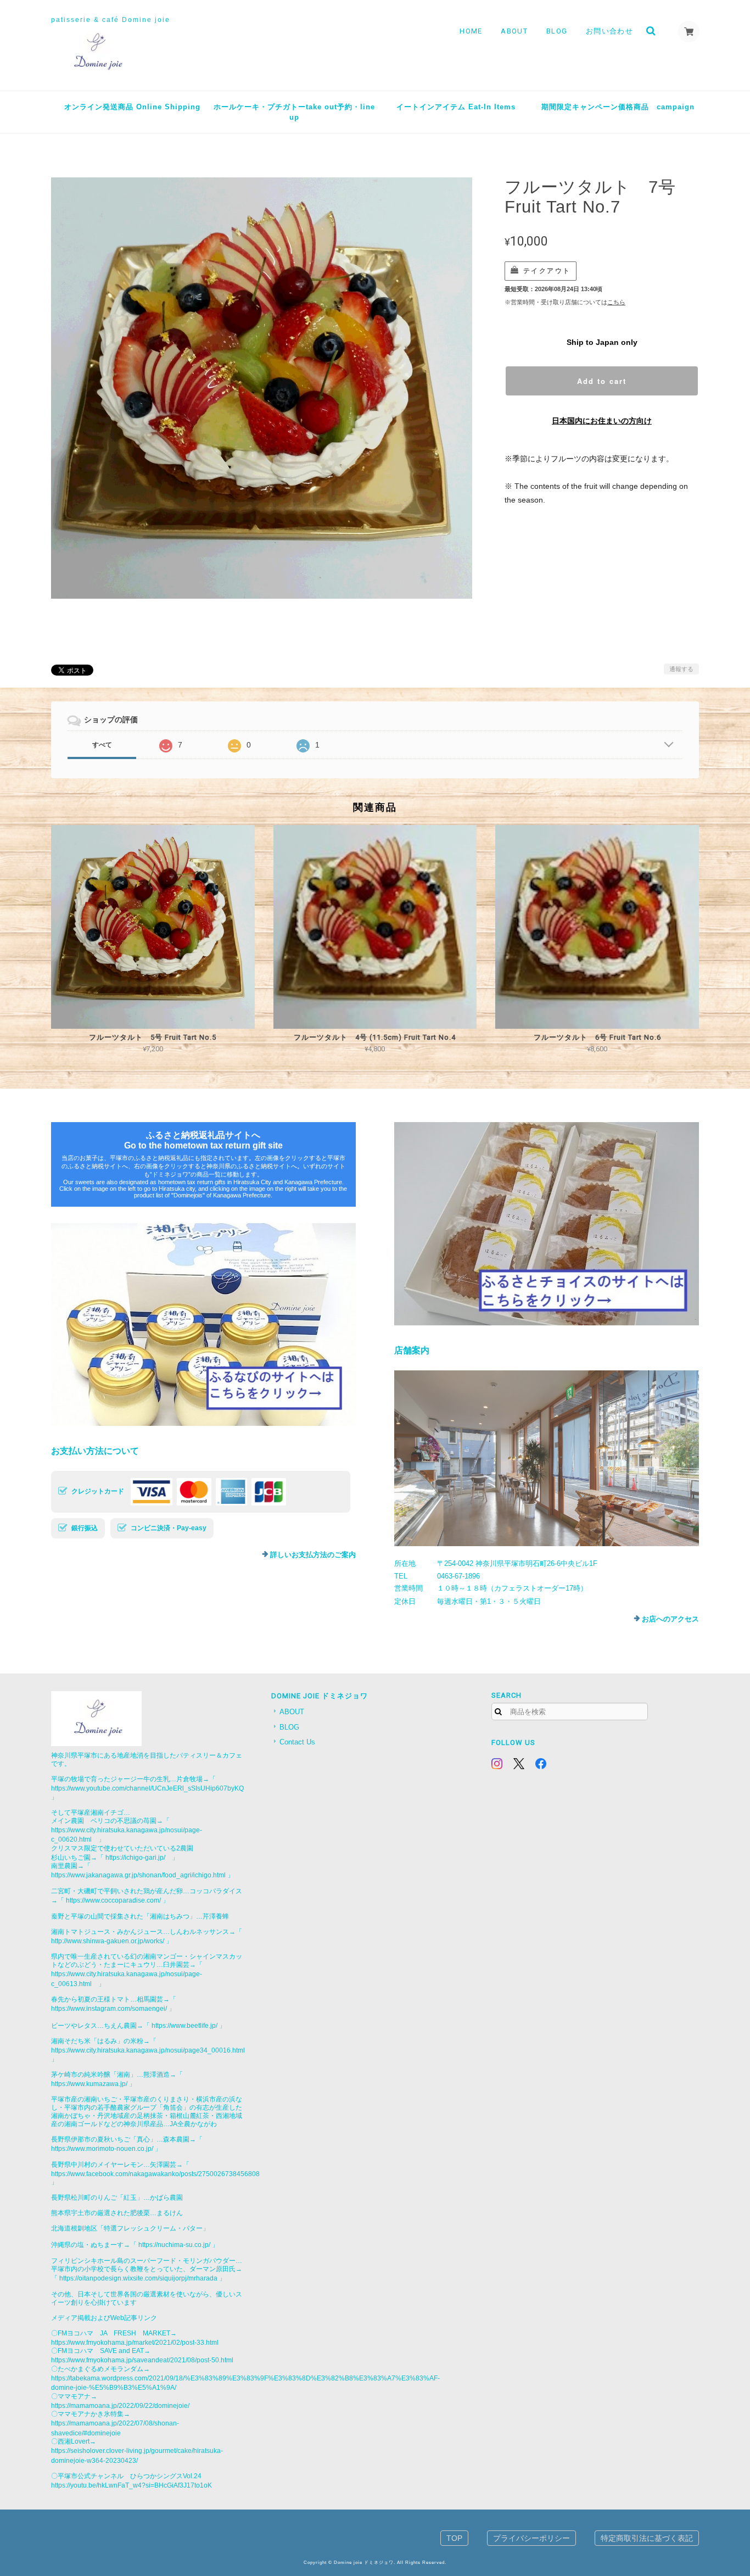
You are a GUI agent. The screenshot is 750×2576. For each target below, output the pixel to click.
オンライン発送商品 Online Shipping (132, 107)
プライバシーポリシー (531, 2538)
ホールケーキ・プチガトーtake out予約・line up (294, 112)
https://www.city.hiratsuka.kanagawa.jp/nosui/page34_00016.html (148, 2050)
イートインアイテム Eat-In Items (456, 107)
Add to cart (602, 381)
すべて (102, 745)
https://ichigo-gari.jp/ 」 (142, 1857)
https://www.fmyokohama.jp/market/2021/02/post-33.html (135, 2342)
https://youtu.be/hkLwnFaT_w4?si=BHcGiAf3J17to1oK (131, 2485)
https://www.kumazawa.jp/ (89, 2084)
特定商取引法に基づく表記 (647, 2538)
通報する (681, 669)
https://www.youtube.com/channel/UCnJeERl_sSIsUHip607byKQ (147, 1788)
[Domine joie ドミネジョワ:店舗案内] (547, 1458)
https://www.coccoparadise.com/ (113, 1900)
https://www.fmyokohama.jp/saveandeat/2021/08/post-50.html (142, 2360)
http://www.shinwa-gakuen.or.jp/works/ (108, 1941)
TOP (454, 2538)
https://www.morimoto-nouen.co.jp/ (102, 2148)
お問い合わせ (609, 31)
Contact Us (297, 1742)
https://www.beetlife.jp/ (184, 2025)
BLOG (557, 31)
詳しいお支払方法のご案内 (313, 1555)
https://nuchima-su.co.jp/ (174, 2245)
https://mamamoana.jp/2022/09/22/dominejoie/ (120, 2405)
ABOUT (514, 31)
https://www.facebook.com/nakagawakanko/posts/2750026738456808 (155, 2174)
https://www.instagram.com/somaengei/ (109, 2008)
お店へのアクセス (670, 1619)
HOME (471, 31)
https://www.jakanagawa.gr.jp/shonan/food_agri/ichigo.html (138, 1875)
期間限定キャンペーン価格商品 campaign (618, 107)
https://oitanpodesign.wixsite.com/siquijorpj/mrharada (138, 2278)
